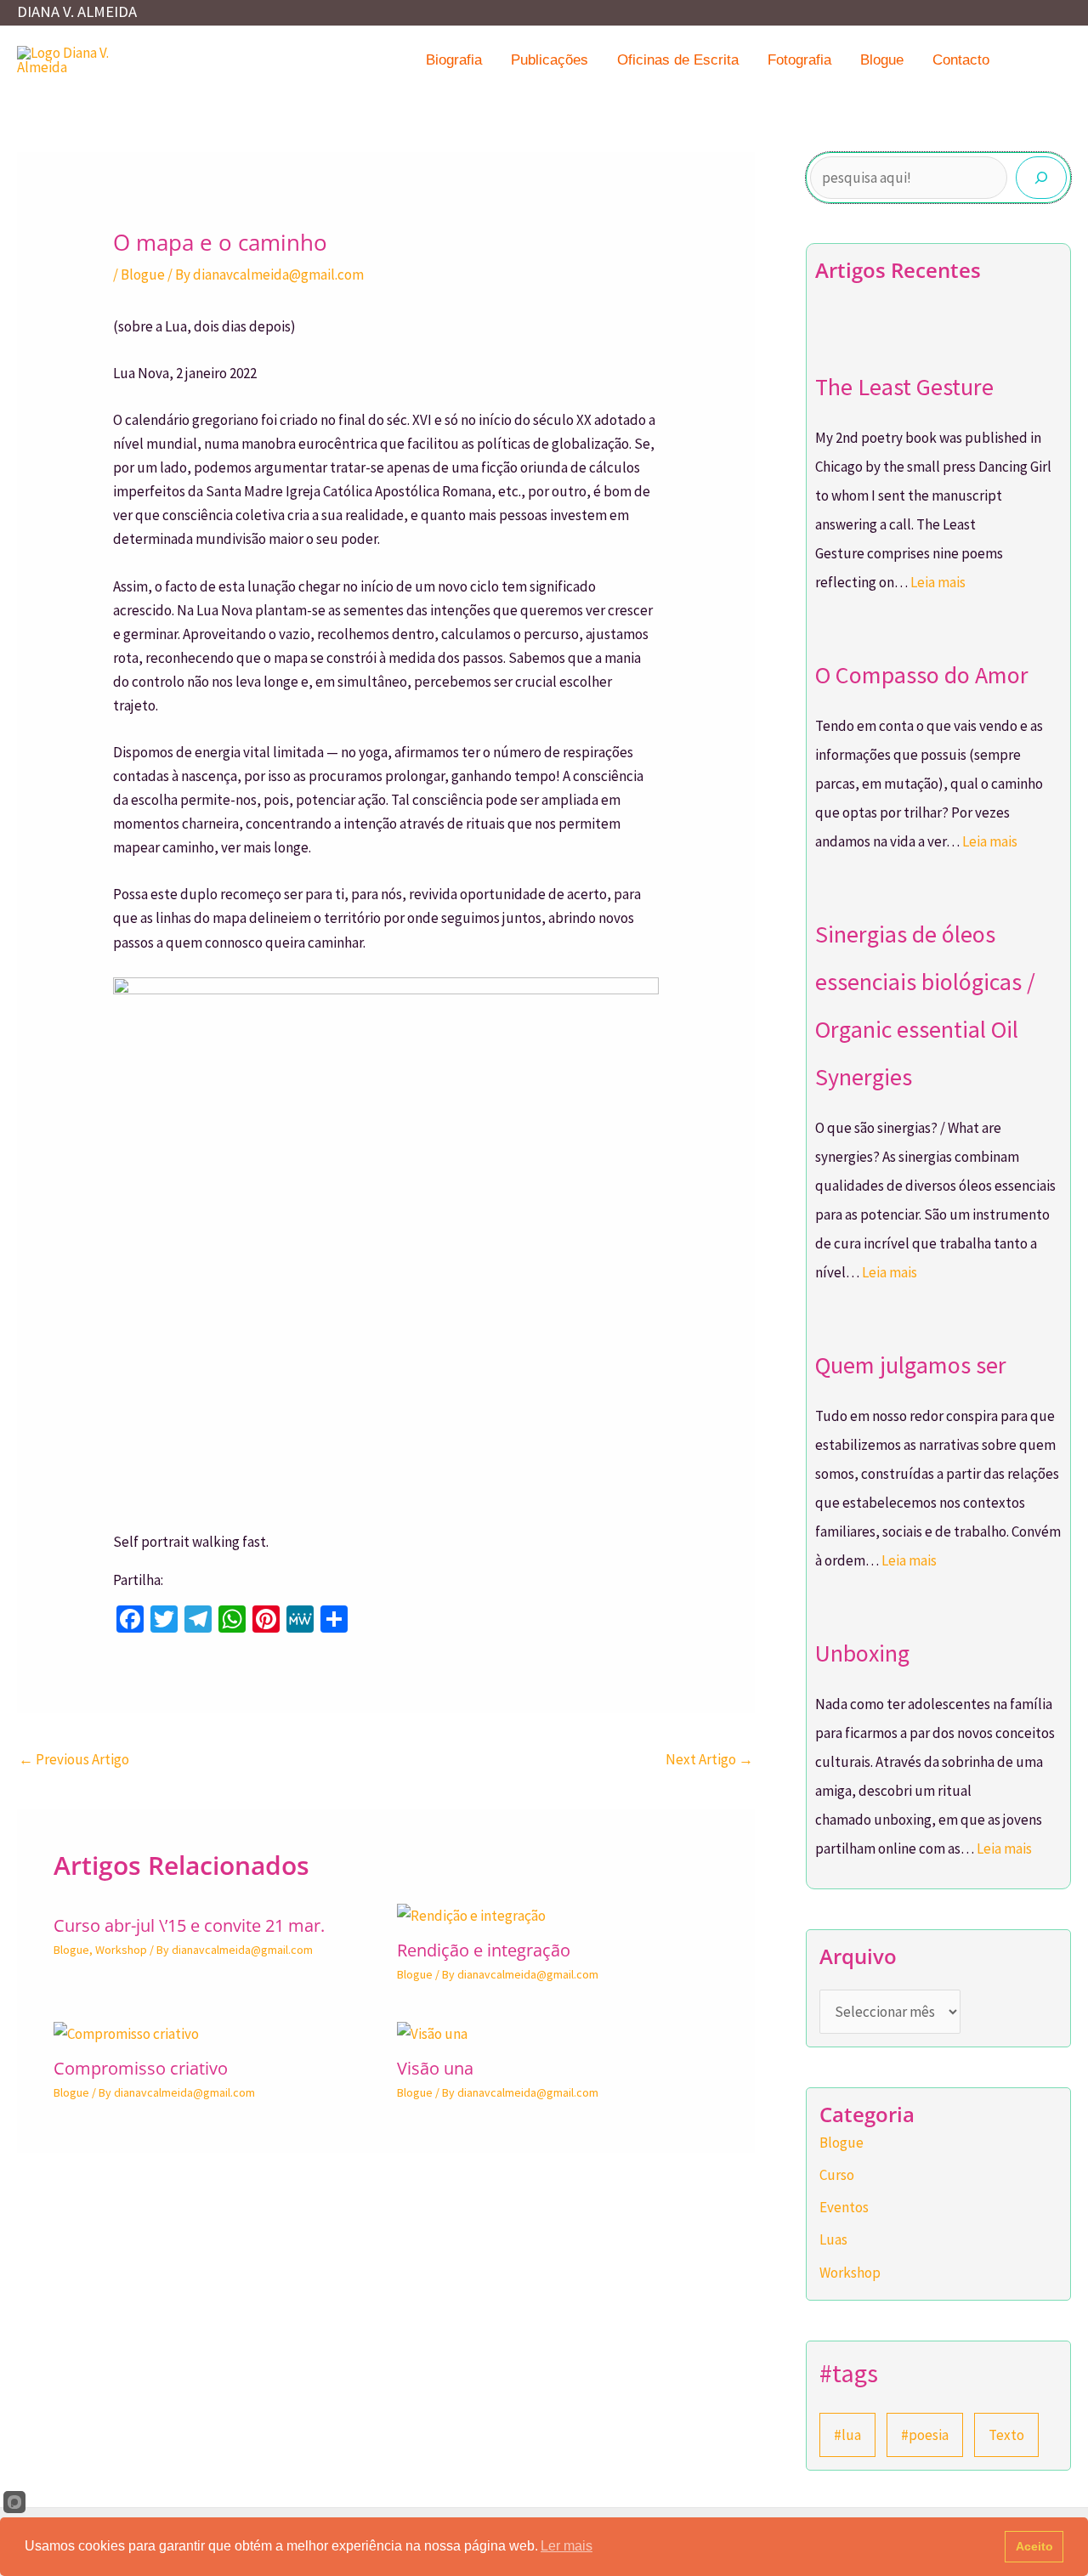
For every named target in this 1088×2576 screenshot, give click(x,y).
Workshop (121, 1950)
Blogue (882, 60)
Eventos (844, 2207)
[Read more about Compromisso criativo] (126, 2032)
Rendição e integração (484, 1950)
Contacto (961, 60)
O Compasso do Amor (922, 675)
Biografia (454, 60)
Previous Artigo (74, 1759)
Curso (837, 2175)
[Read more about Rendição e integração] (471, 1915)
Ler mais (567, 2546)
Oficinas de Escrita (678, 60)
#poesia (925, 2435)
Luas (833, 2239)
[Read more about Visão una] (432, 2032)
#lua (847, 2435)
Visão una (435, 2068)
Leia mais (938, 582)
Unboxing (862, 1653)
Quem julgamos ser (911, 1365)
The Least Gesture (904, 387)
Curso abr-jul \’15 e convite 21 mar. (189, 1925)
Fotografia (799, 60)
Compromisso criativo (141, 2068)
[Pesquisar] (1041, 178)
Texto (1006, 2435)
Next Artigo (709, 1759)
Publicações (550, 60)
